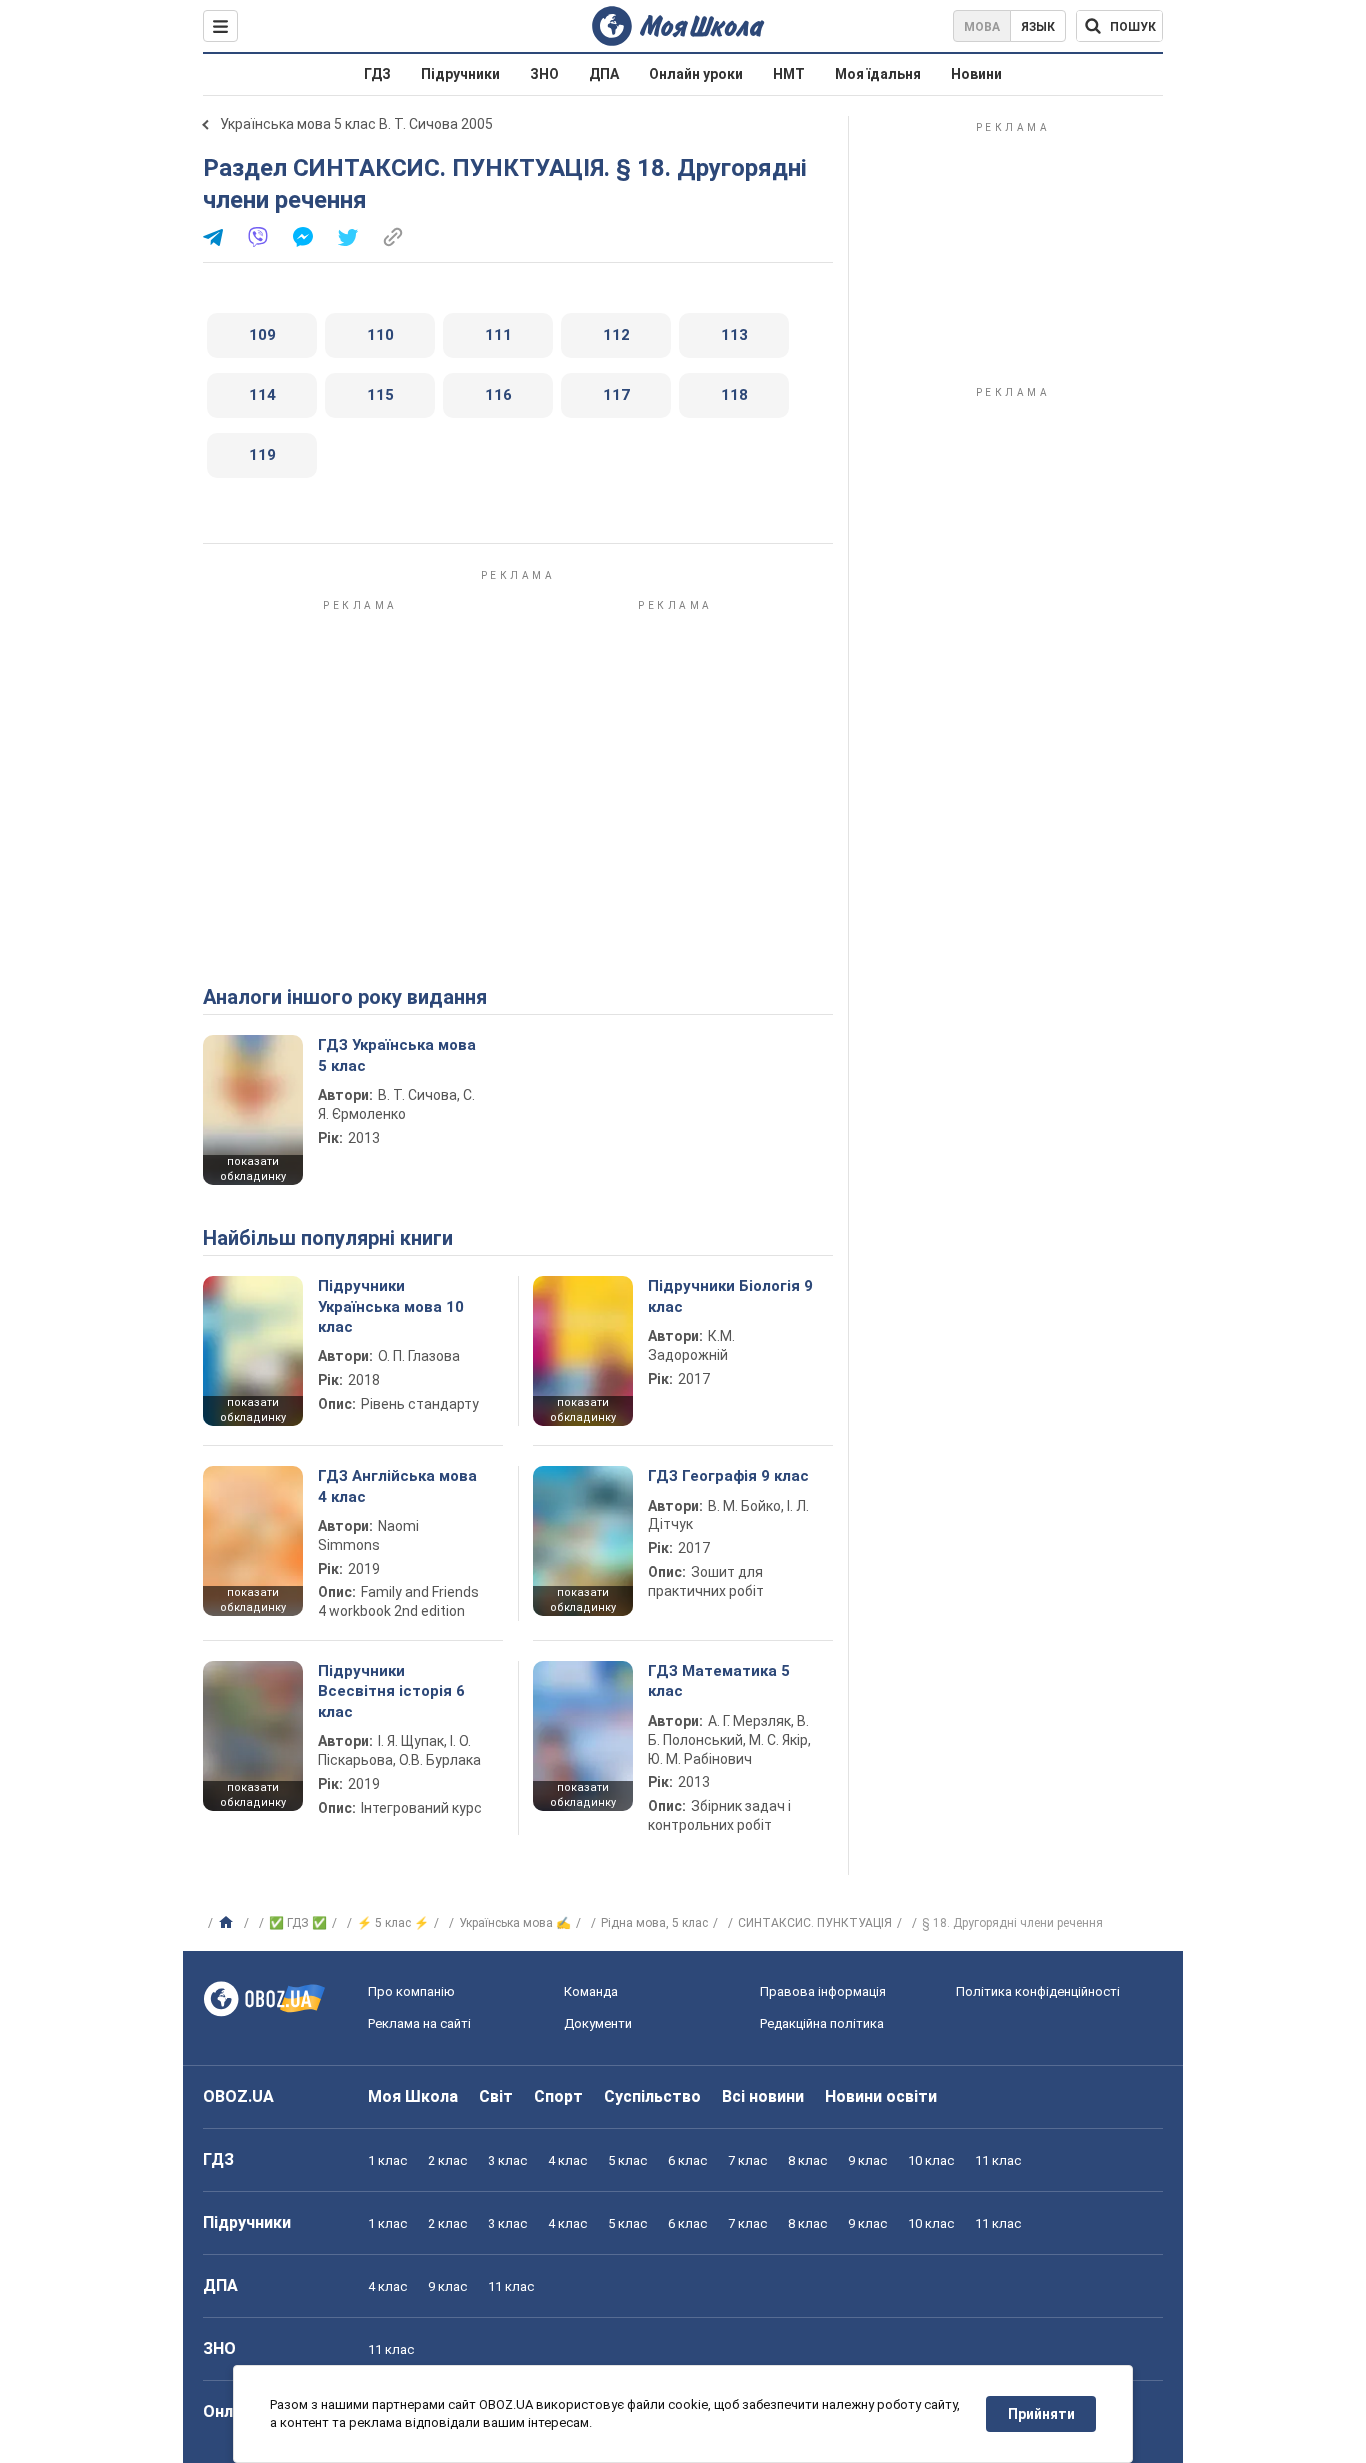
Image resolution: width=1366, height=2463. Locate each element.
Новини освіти (881, 2096)
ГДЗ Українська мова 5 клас (397, 1055)
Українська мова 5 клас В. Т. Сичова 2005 (356, 124)
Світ (496, 2096)
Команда (591, 1991)
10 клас (931, 2160)
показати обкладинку (253, 1169)
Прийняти (1041, 2414)
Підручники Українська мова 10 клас (391, 1306)
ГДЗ (377, 74)
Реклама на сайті (419, 2023)
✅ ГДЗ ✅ (298, 1923)
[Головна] (228, 1923)
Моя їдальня (878, 74)
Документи (598, 2023)
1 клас (387, 2160)
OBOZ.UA (238, 2096)
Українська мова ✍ (515, 1923)
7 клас (747, 2160)
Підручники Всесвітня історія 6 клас (391, 1691)
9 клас (867, 2160)
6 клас (687, 2160)
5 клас (627, 2160)
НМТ (789, 74)
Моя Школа (413, 2096)
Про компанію (411, 1991)
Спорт (558, 2096)
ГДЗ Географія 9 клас (728, 1476)
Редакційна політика (822, 2023)
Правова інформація (823, 1991)
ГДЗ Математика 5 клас (719, 1681)
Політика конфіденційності (1038, 1991)
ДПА (604, 74)
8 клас (807, 2160)
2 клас (447, 2160)
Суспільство (652, 2096)
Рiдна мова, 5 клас (654, 1923)
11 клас (998, 2160)
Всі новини (763, 2096)
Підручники (460, 74)
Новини (976, 74)
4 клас (567, 2160)
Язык (1038, 27)
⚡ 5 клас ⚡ (393, 1923)
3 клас (507, 2160)
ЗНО (544, 74)
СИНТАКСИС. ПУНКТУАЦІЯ (815, 1923)
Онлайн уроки (696, 74)
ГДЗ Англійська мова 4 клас (397, 1486)
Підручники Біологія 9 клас (730, 1296)
